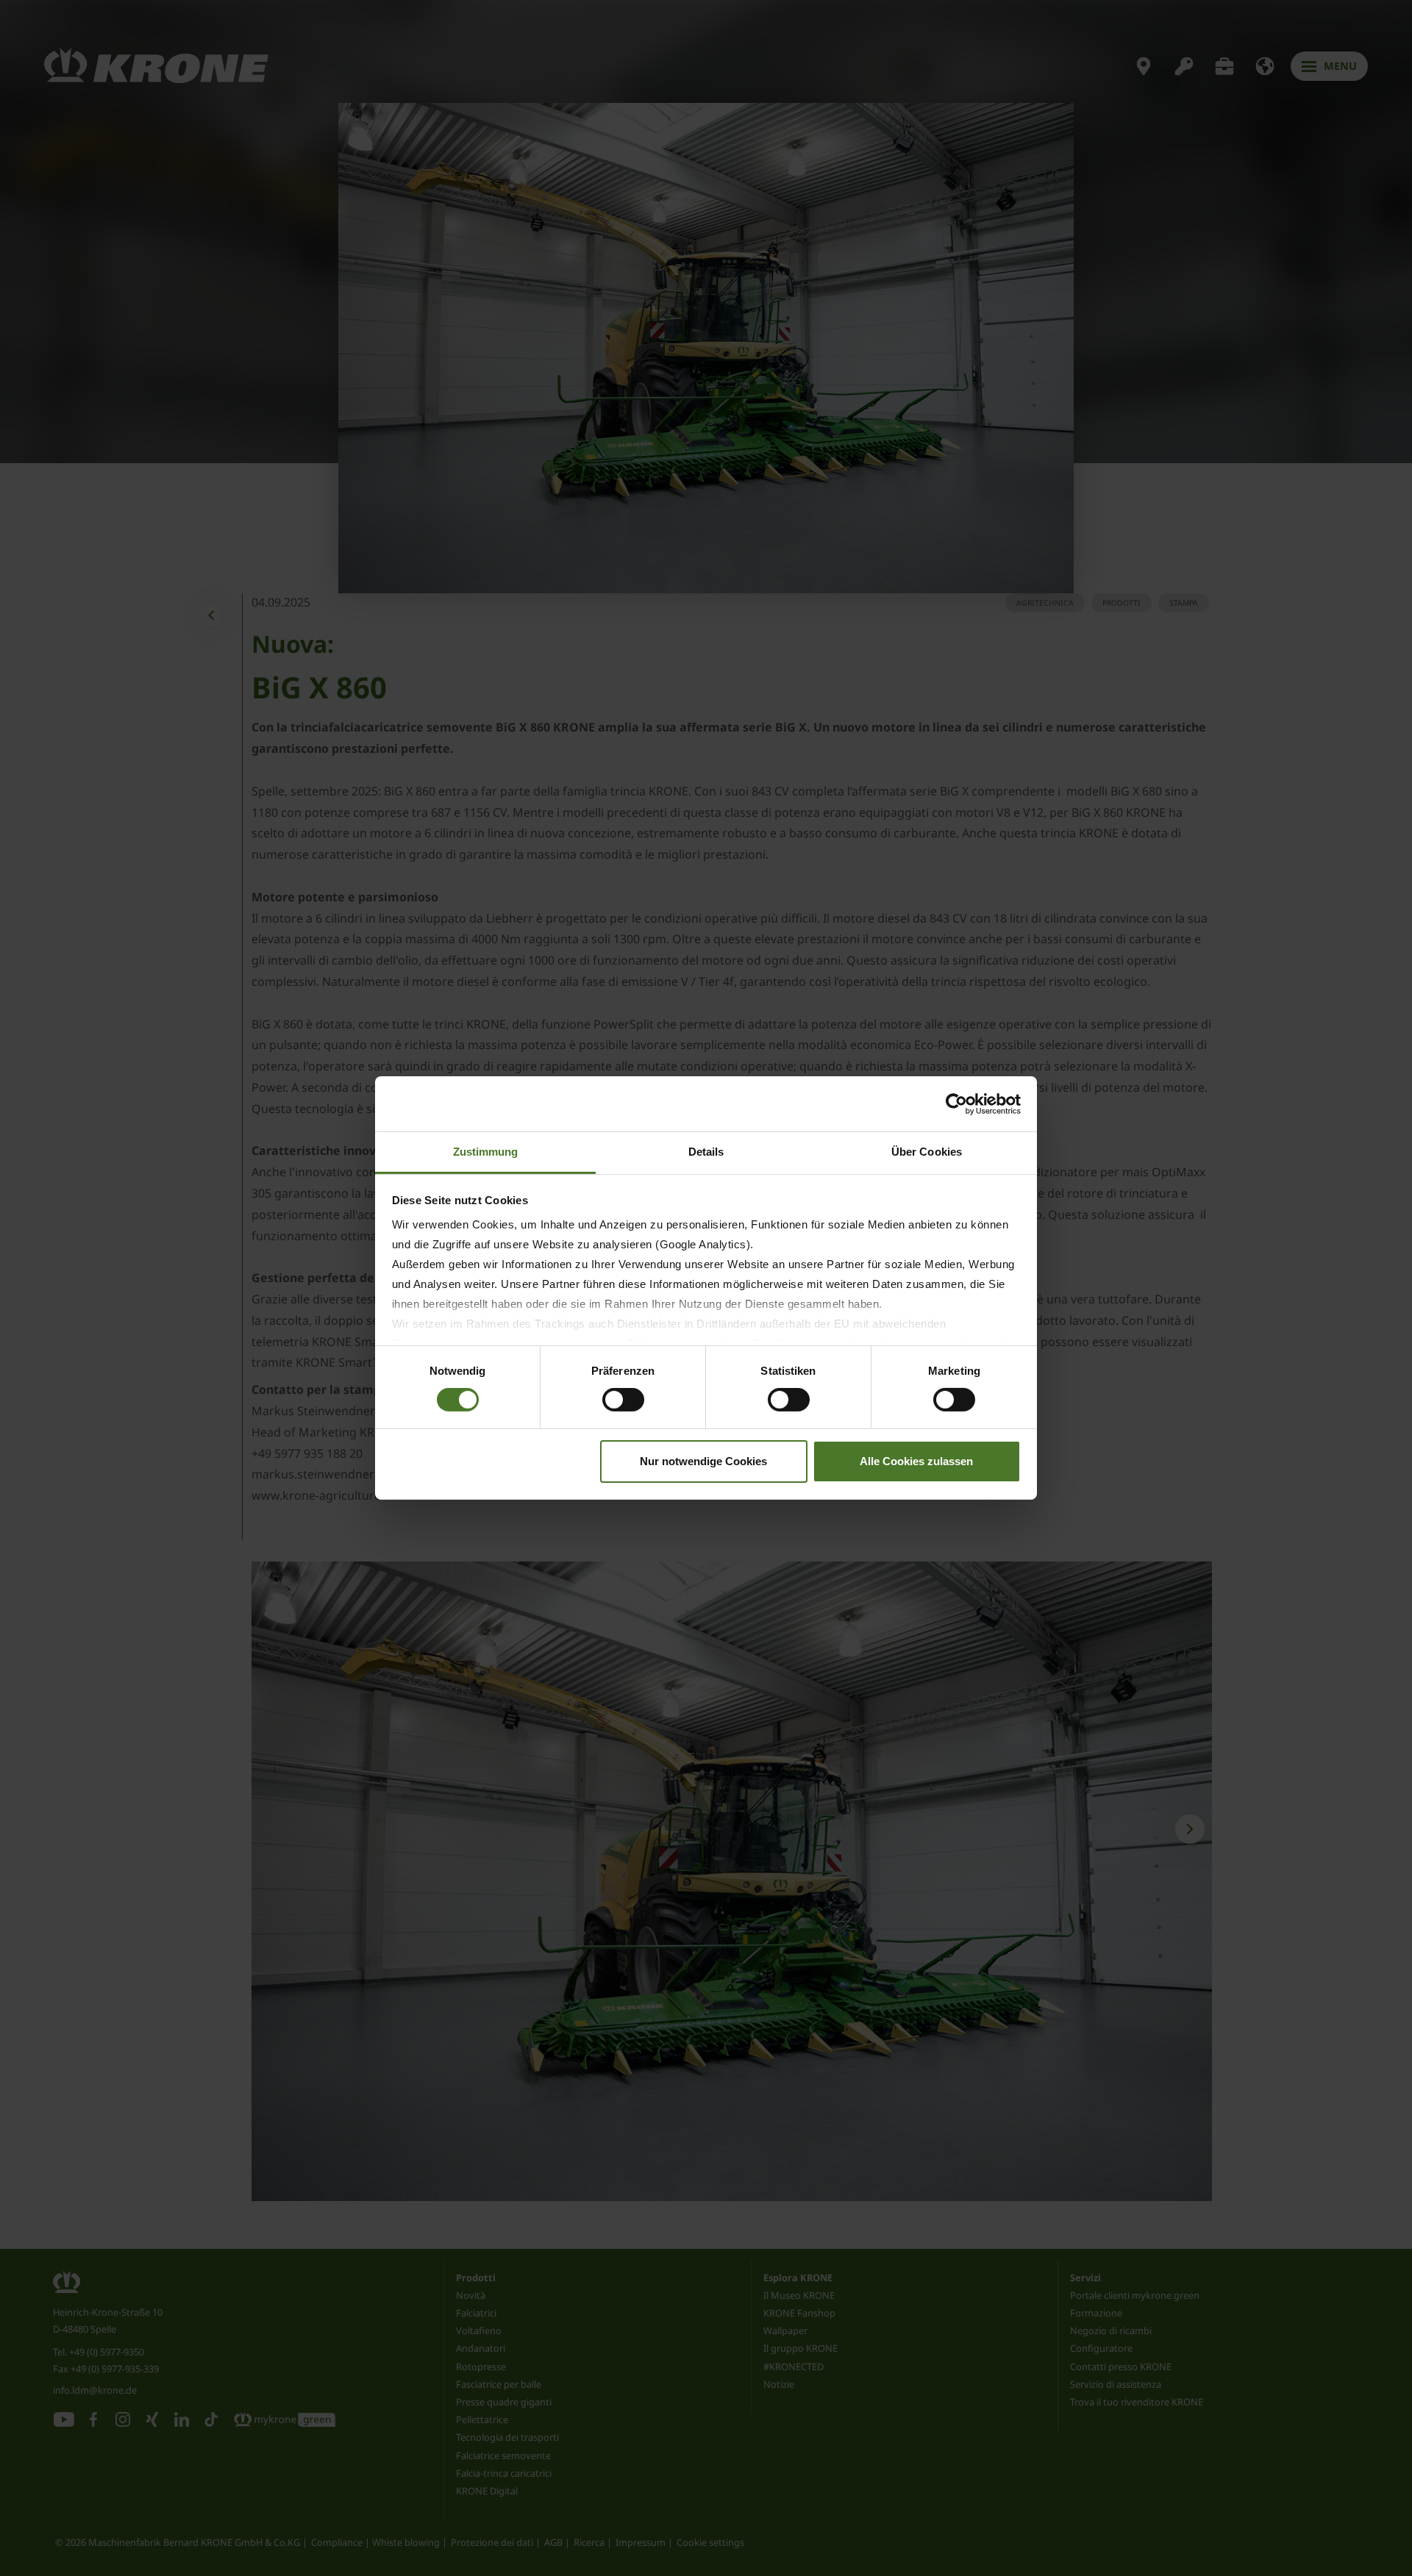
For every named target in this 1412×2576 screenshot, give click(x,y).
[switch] (623, 1400)
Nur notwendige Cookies (703, 1461)
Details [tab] (706, 1152)
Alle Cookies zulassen (916, 1461)
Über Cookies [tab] (927, 1152)
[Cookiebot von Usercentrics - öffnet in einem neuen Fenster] (956, 1103)
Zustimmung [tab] (486, 1152)
